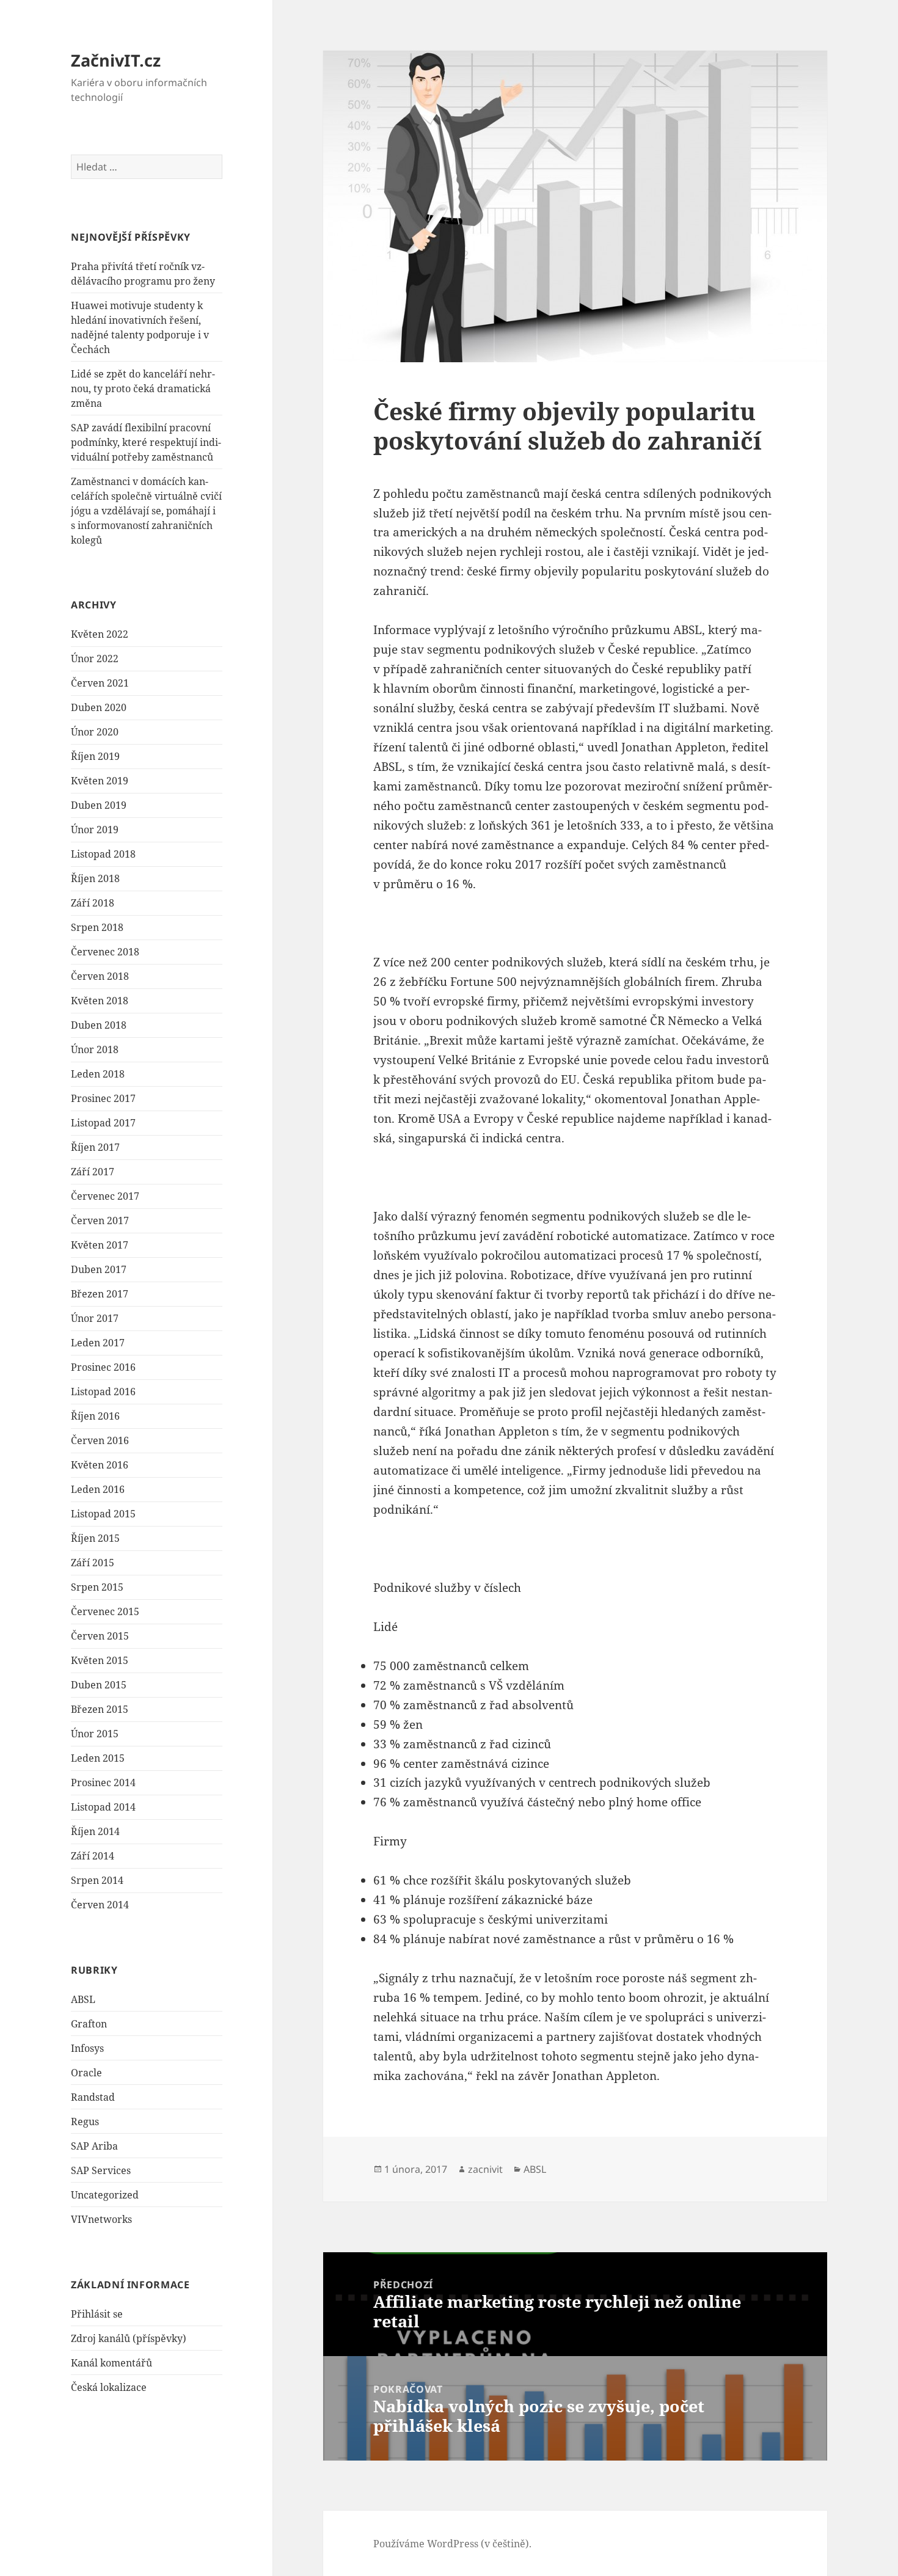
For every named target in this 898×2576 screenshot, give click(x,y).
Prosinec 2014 (103, 1782)
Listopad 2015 (103, 1514)
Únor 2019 (95, 830)
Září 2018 (93, 903)
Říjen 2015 (95, 1538)
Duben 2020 (99, 707)
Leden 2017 (98, 1343)
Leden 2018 (98, 1074)
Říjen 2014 (95, 1831)
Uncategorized (105, 2195)
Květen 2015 (100, 1660)
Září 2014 (93, 1856)
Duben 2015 (99, 1685)
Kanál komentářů (111, 2363)
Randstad (93, 2097)
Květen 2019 (100, 781)
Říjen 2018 (95, 878)
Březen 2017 (100, 1294)
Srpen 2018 (97, 927)
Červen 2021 (100, 683)
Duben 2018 (99, 1025)
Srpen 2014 (97, 1880)
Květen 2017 (100, 1245)
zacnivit (485, 2169)
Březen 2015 (100, 1709)
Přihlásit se (97, 2314)
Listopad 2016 (103, 1392)
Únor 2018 (95, 1049)
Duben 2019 (99, 805)
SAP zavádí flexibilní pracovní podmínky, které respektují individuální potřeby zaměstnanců (146, 442)
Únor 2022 (95, 659)
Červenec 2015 (105, 1611)
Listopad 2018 (103, 854)
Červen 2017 (100, 1220)
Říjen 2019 (95, 756)
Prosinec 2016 (103, 1367)
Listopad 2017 (103, 1123)
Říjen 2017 (95, 1147)
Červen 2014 (100, 1905)
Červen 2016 (100, 1440)
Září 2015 (93, 1563)
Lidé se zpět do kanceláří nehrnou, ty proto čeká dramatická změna (143, 389)
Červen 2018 (100, 976)
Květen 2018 (100, 1001)
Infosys (87, 2048)
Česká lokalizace (109, 2387)
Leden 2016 (98, 1489)
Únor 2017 (95, 1318)
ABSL (83, 1999)
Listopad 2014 (103, 1807)
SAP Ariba (94, 2146)
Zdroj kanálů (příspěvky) (129, 2338)
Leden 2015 (98, 1758)
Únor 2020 (95, 732)
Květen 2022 (100, 634)
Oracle (86, 2073)
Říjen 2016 (95, 1416)
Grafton (89, 2024)
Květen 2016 (100, 1465)
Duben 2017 (99, 1269)
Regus (85, 2122)
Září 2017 (93, 1172)
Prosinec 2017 (103, 1098)
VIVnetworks (101, 2219)
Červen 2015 (100, 1636)
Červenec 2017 (105, 1196)
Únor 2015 (95, 1734)
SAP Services (101, 2170)
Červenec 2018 (105, 952)
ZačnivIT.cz (116, 60)
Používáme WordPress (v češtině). (452, 2544)
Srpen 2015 (97, 1587)
